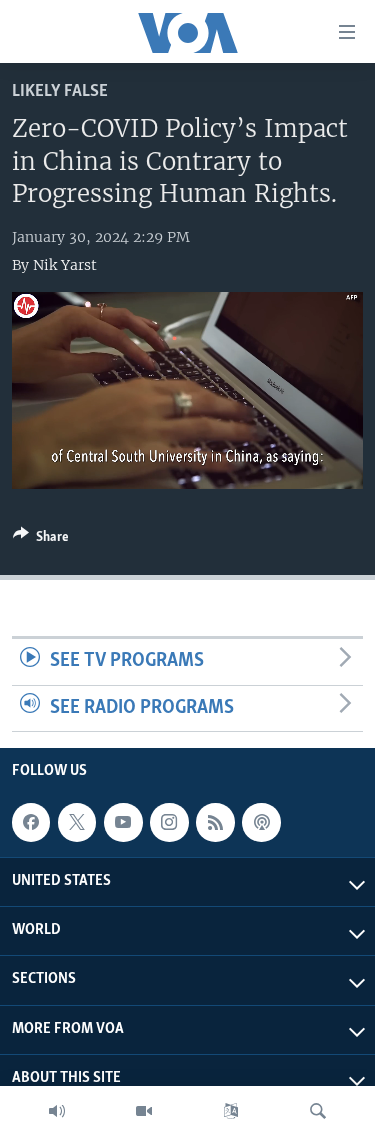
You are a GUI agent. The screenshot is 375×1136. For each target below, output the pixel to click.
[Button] (41, 540)
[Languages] (231, 1111)
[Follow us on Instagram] (169, 822)
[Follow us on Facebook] (31, 822)
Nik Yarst (65, 265)
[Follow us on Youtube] (123, 822)
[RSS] (215, 822)
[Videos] (144, 1111)
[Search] (318, 1111)
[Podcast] (261, 822)
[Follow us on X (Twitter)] (77, 822)
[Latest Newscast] (57, 1111)
